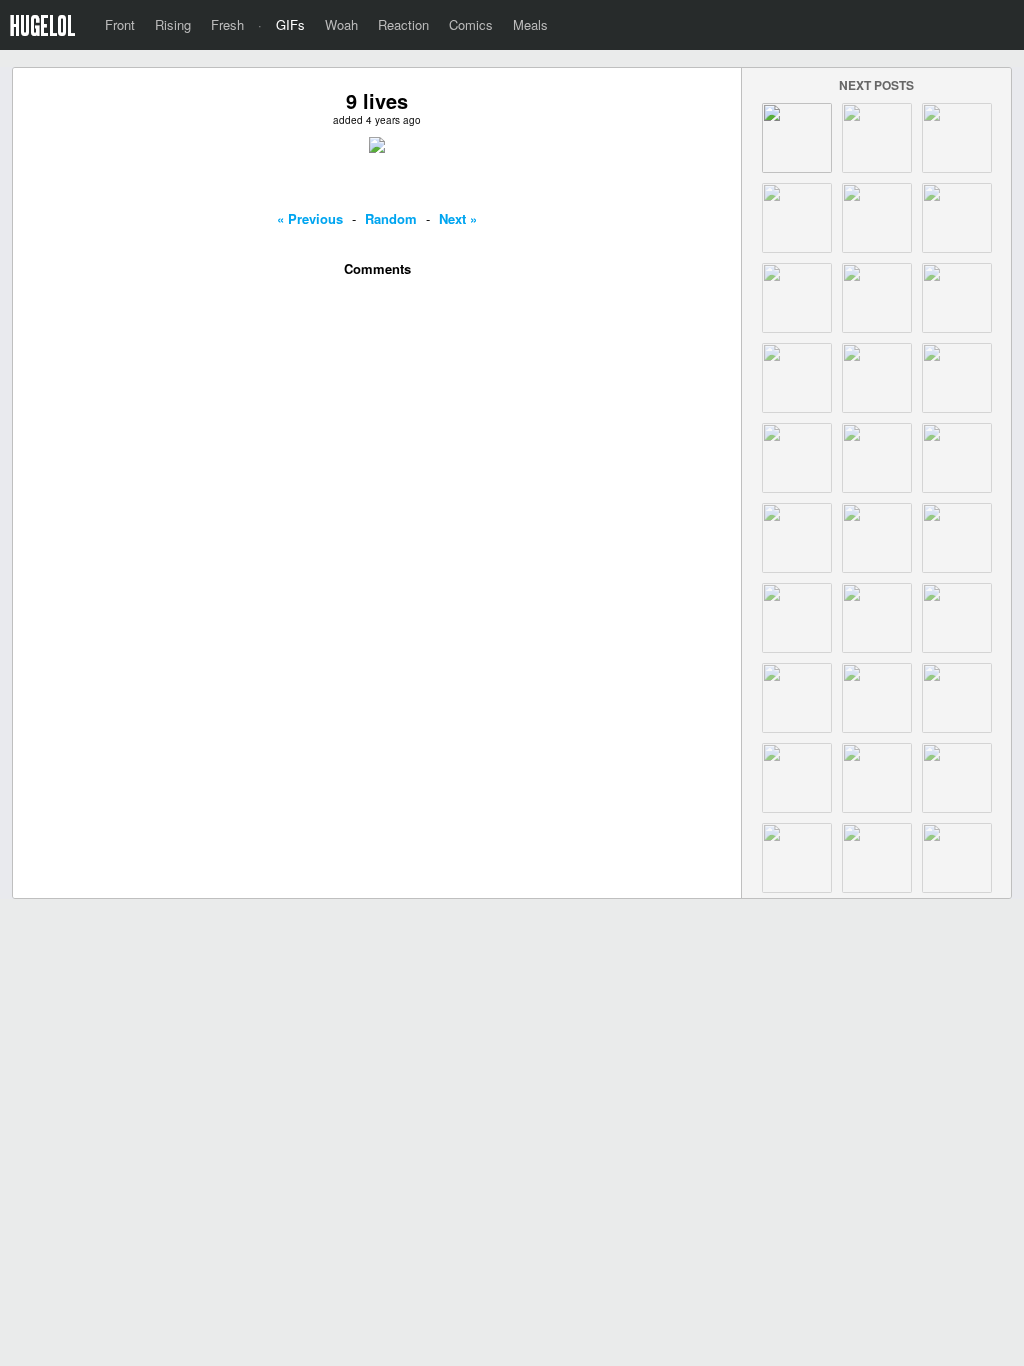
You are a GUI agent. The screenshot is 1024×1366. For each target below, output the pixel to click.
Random (391, 218)
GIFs (290, 24)
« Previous (310, 218)
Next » (458, 218)
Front (120, 24)
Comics (471, 24)
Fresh (227, 24)
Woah (341, 24)
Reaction (403, 24)
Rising (173, 24)
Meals (530, 24)
